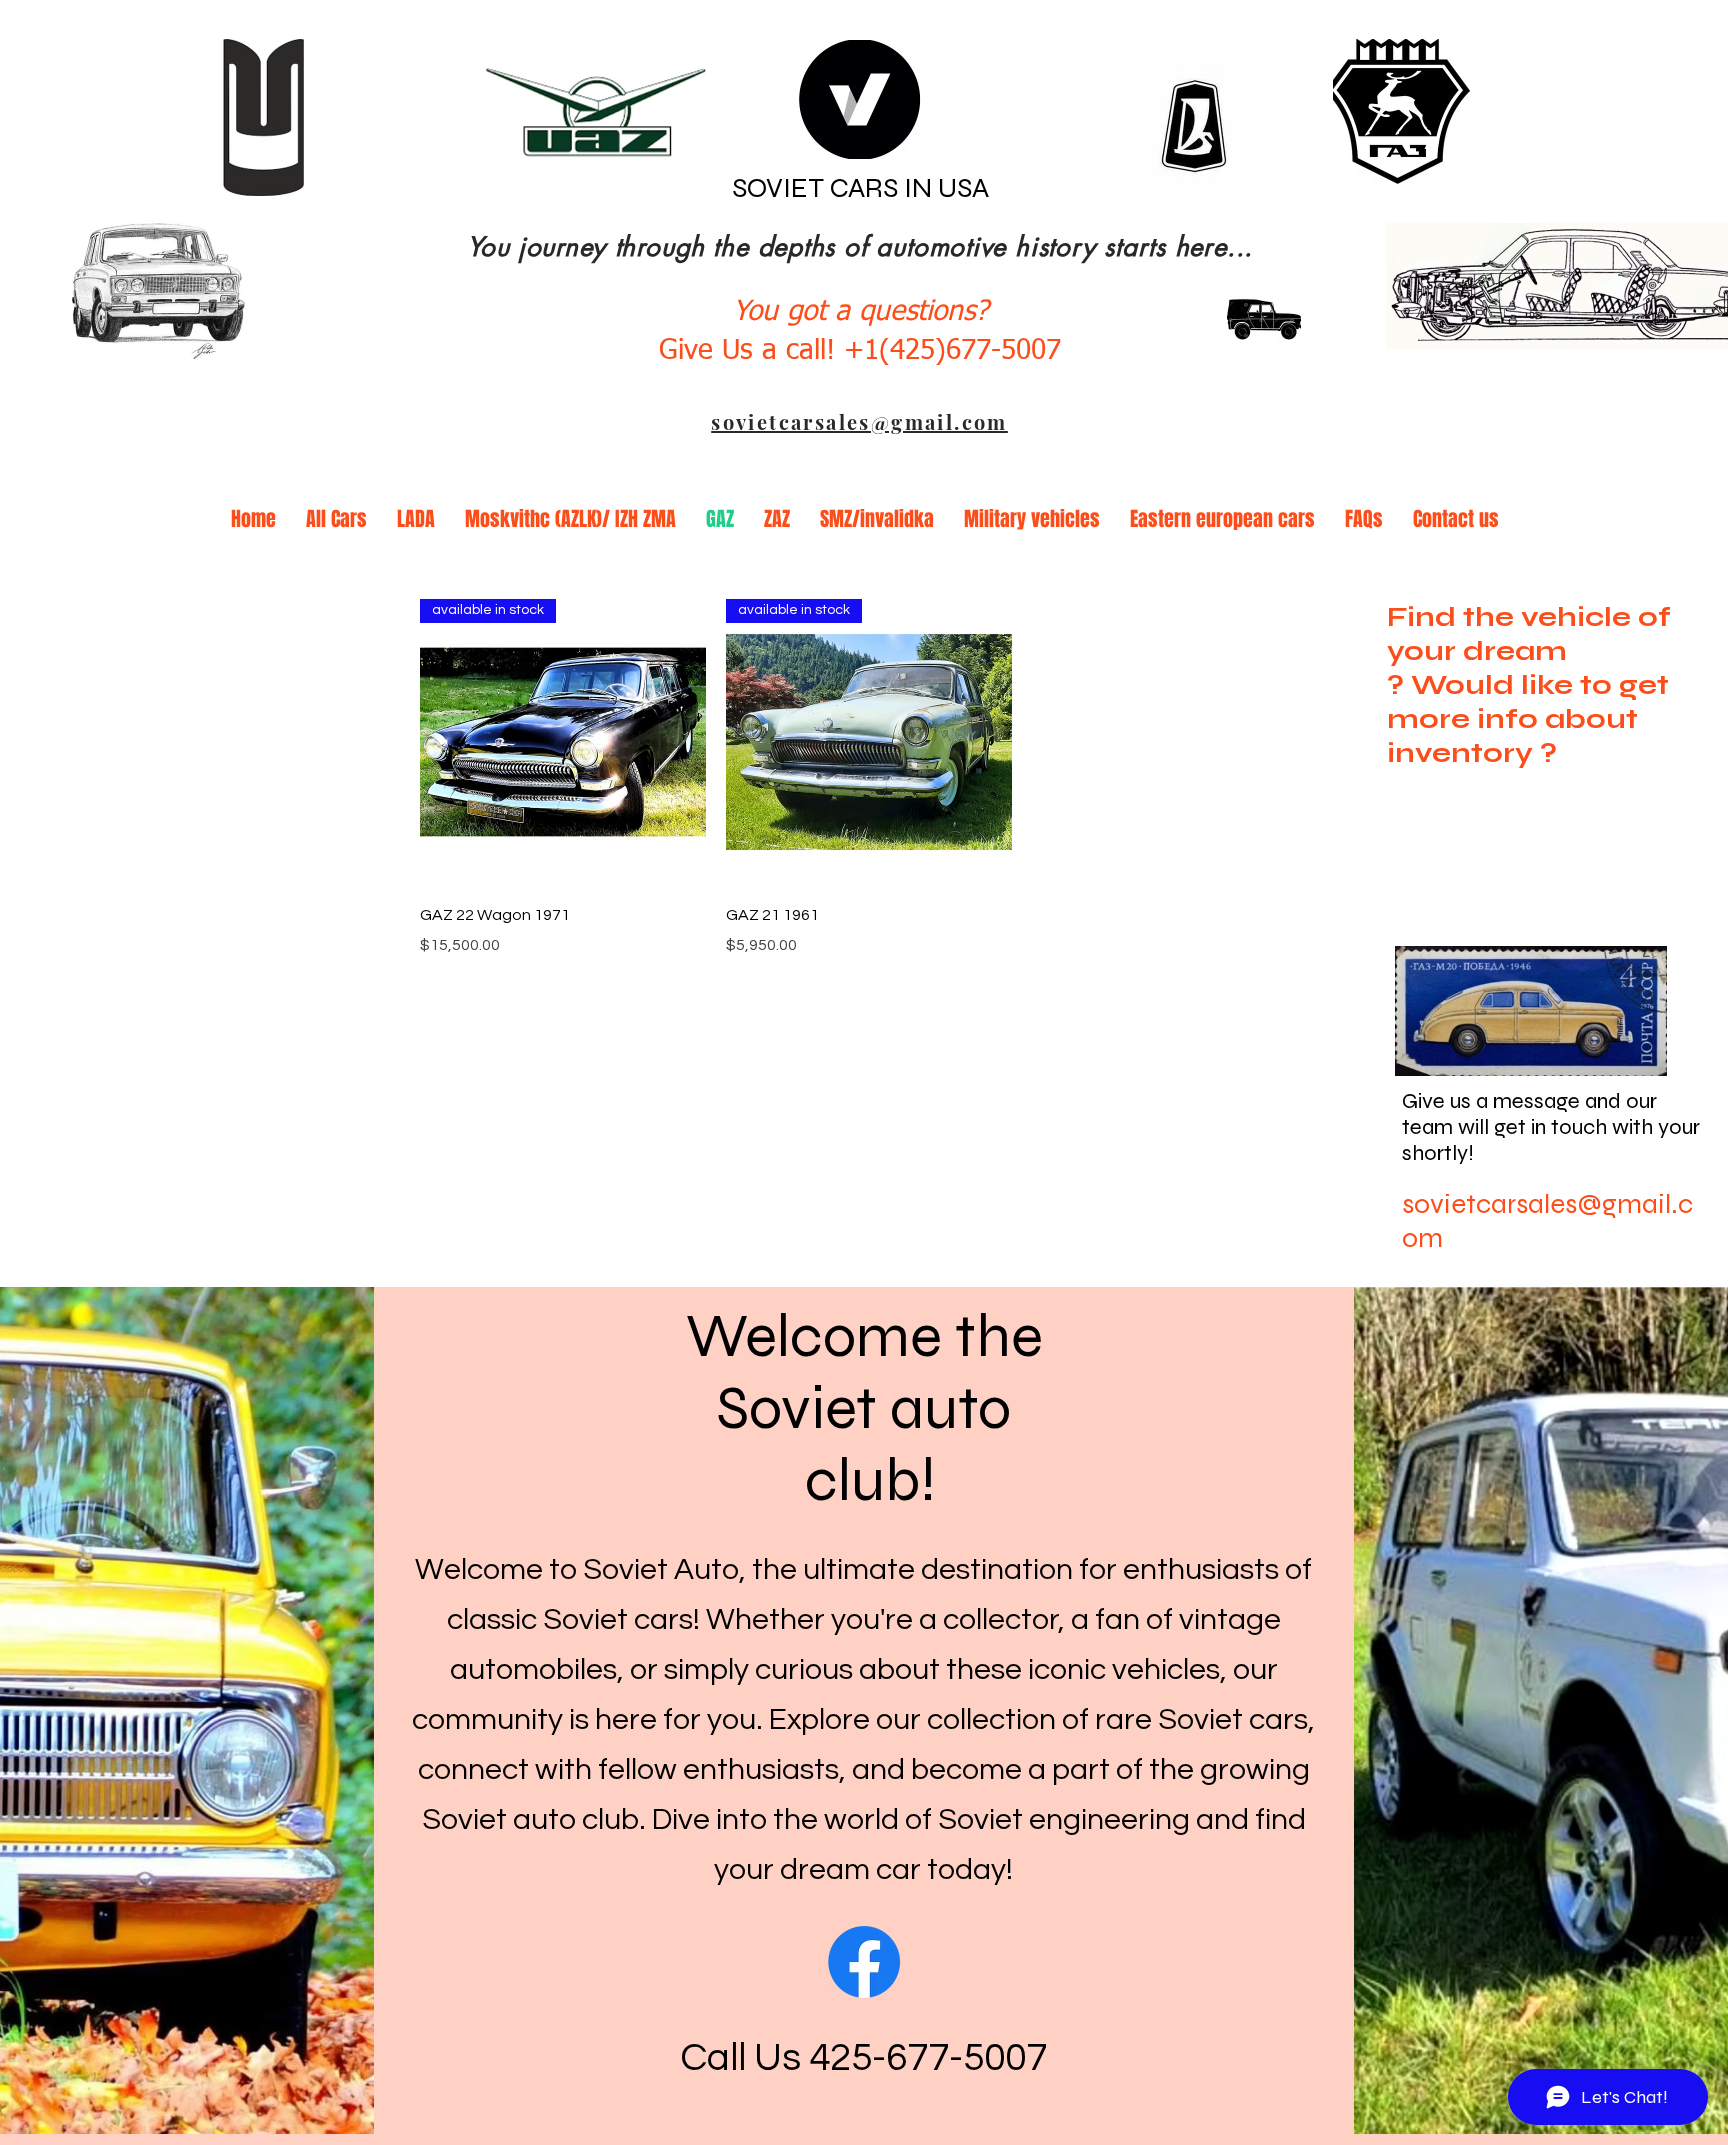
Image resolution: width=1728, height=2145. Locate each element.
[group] (869, 778)
